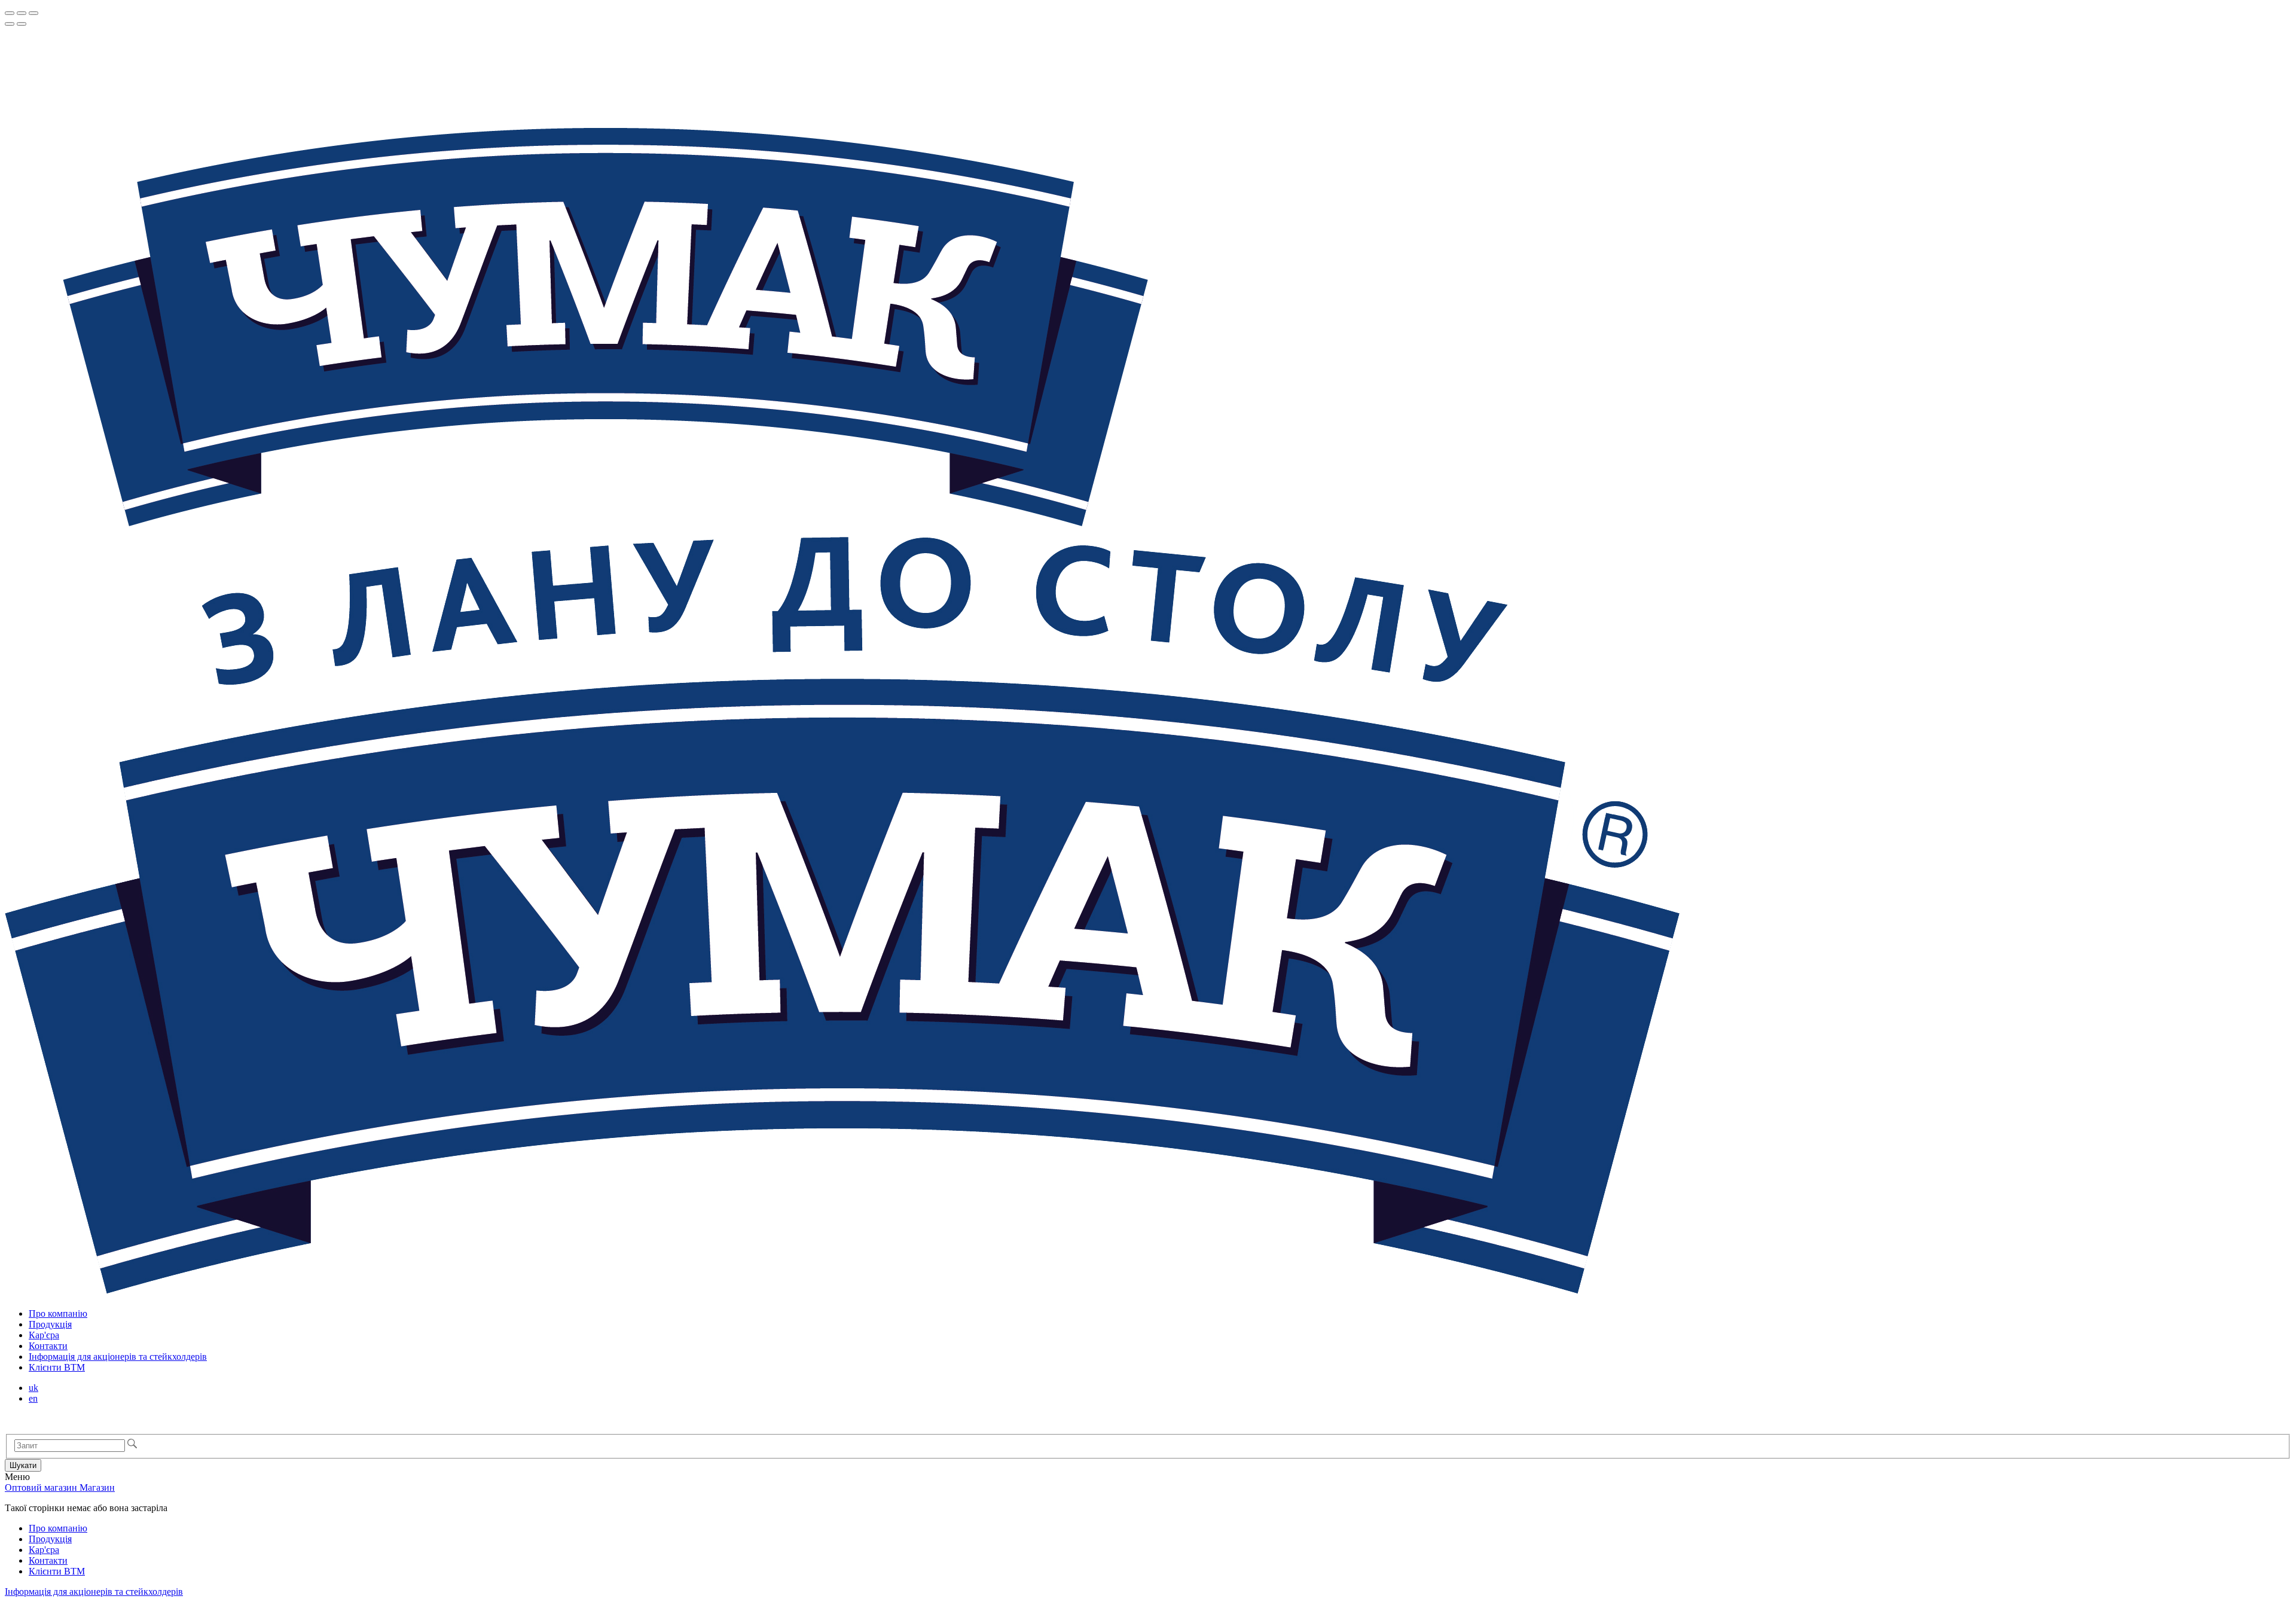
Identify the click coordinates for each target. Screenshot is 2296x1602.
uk (33, 1388)
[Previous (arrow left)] (10, 24)
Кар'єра (44, 1335)
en (33, 1398)
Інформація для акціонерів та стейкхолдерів (118, 1357)
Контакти (48, 1346)
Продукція (50, 1324)
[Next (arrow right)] (22, 24)
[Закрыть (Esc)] (10, 13)
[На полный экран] (22, 13)
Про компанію (58, 1313)
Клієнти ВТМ (57, 1367)
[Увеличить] (33, 13)
